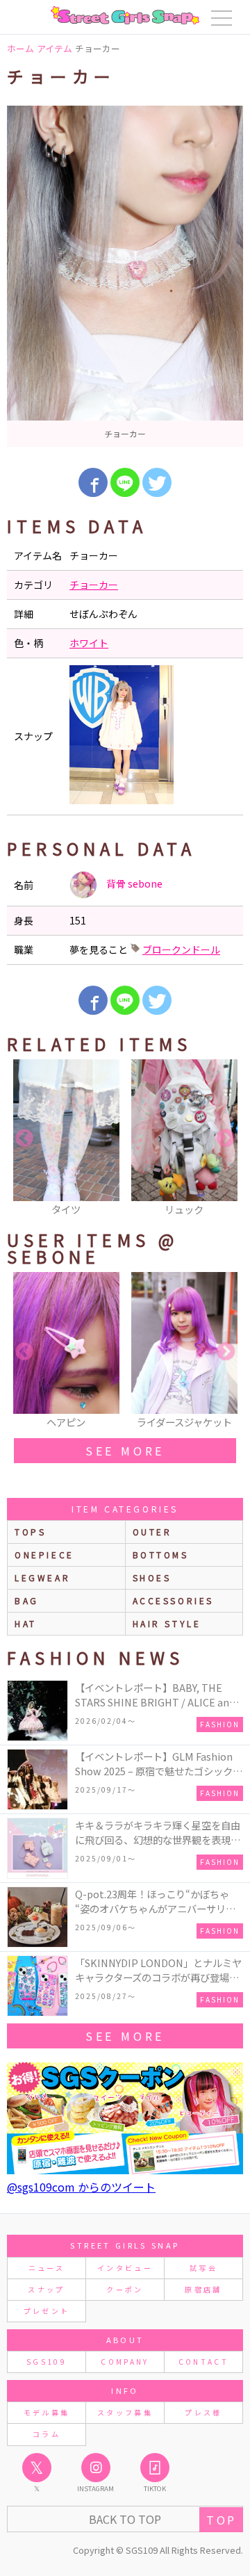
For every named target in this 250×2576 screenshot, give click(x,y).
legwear (42, 1578)
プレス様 (203, 2412)
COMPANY (125, 2362)
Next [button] (226, 1139)
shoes (152, 1578)
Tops (30, 1532)
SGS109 (47, 2362)
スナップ (46, 2289)
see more (125, 1451)
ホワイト (89, 643)
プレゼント (47, 2311)
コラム (47, 2434)
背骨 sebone (133, 883)
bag (27, 1600)
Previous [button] (24, 1139)
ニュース (47, 2268)
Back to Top (125, 2519)
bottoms (161, 1555)
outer (152, 1532)
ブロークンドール (181, 949)
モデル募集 (47, 2412)
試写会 (203, 2268)
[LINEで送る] (125, 482)
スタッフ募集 (125, 2412)
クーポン (125, 2289)
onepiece (44, 1555)
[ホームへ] (125, 15)
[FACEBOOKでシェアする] (93, 482)
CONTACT (204, 2362)
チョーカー (94, 585)
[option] (125, 276)
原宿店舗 (203, 2289)
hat (26, 1623)
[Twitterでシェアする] (157, 482)
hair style (167, 1623)
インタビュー (125, 2268)
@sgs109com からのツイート (81, 2187)
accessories (174, 1600)
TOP (221, 2520)
